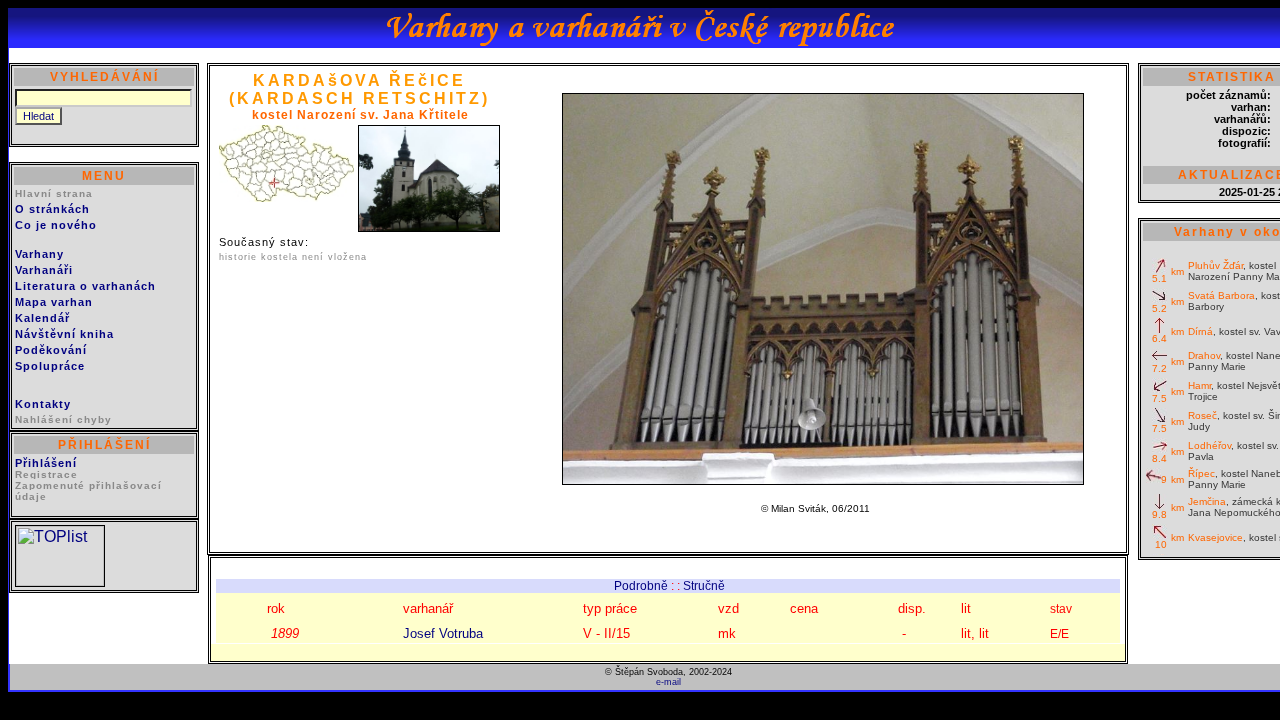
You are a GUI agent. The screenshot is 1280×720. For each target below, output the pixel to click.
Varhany (39, 254)
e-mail (668, 682)
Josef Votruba (443, 633)
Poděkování (51, 350)
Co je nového (56, 225)
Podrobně (641, 586)
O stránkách (52, 209)
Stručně (704, 586)
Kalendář (42, 318)
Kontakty (43, 404)
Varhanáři (44, 270)
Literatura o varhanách (85, 286)
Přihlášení (46, 463)
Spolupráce (50, 366)
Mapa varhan (54, 302)
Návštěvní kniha (64, 334)
